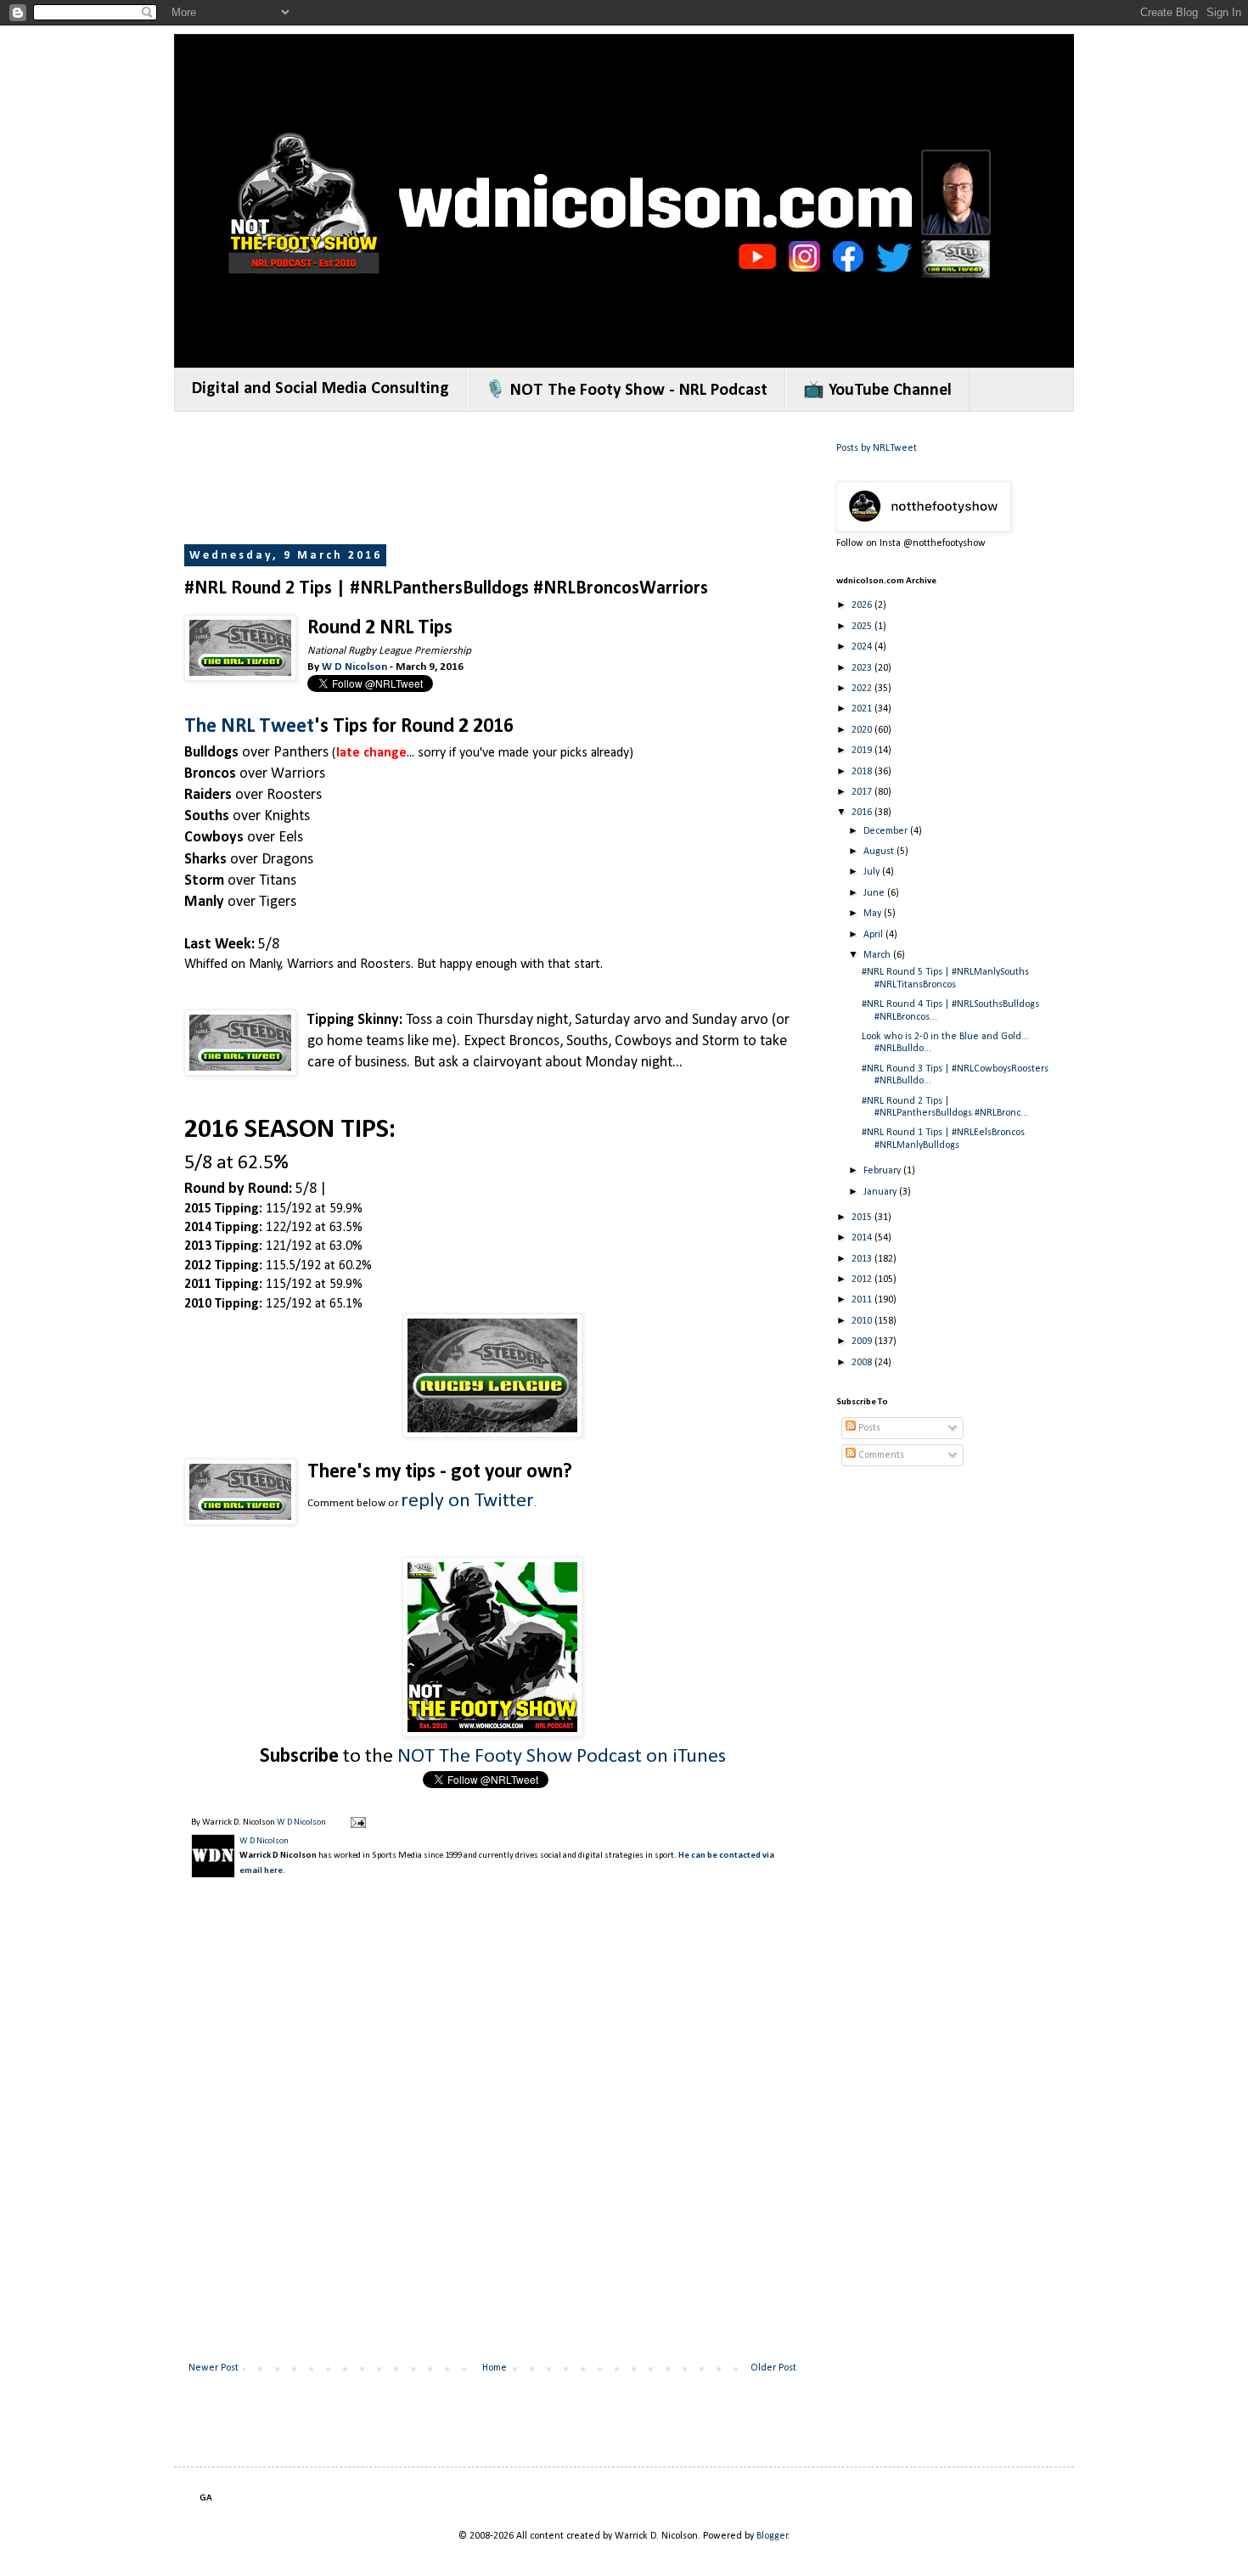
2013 (863, 1259)
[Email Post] (357, 1822)
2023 (863, 668)
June (875, 893)
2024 (863, 647)
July (873, 872)
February (883, 1171)
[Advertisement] (493, 480)
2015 (863, 1218)
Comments (880, 1455)
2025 (863, 627)
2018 (863, 772)
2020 (863, 730)
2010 (863, 1321)
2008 (863, 1363)
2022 (863, 689)
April (874, 935)
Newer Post (214, 2368)
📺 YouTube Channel (877, 391)
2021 (863, 709)
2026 (863, 605)
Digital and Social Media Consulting (320, 389)
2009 (863, 1341)
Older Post (773, 2368)
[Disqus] (492, 2134)
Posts (868, 1428)
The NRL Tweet (249, 727)
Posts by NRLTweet (877, 448)
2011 (863, 1300)
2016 (863, 813)
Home (495, 2368)
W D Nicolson (354, 667)
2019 (863, 751)
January (881, 1192)
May (874, 914)
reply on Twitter (467, 1501)
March (878, 955)
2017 (863, 792)
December (887, 831)
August (880, 852)
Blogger (772, 2536)
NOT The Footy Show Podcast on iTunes (562, 1757)
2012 (863, 1280)
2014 (863, 1238)
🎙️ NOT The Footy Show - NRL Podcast (626, 391)
